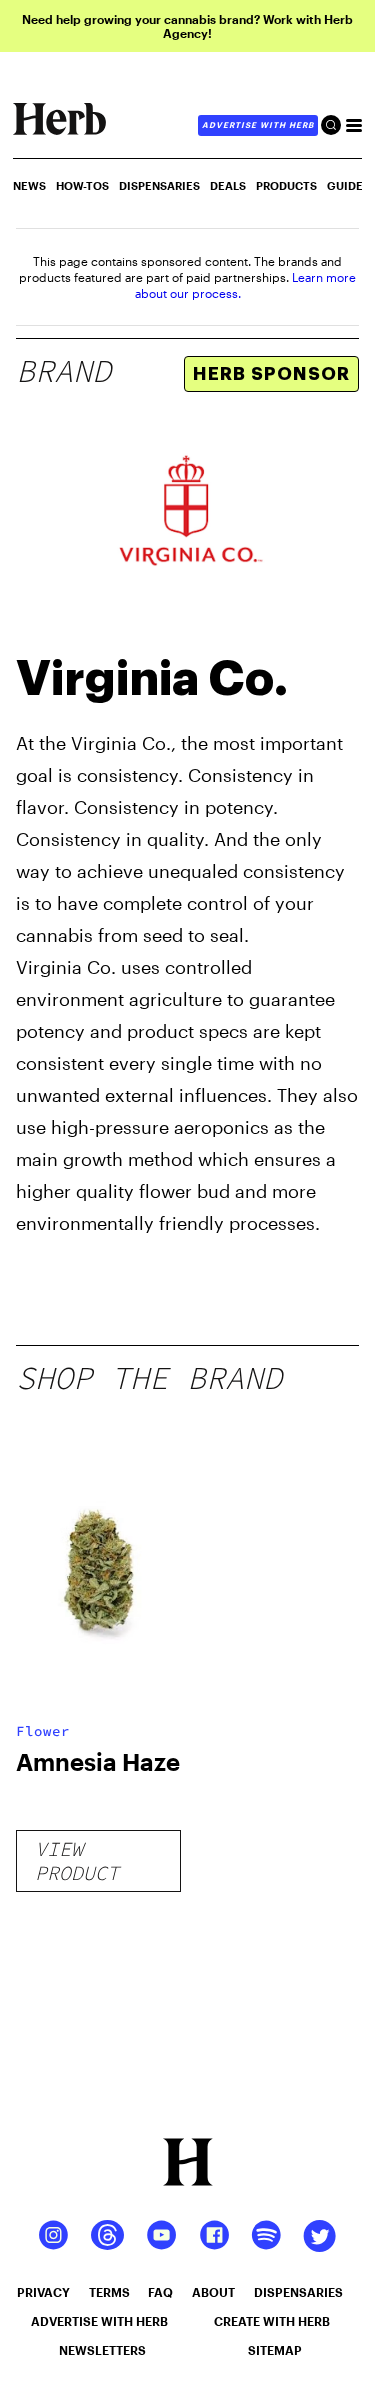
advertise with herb (258, 125)
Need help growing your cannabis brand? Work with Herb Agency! (187, 26)
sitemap (275, 2350)
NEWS (29, 185)
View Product (77, 1860)
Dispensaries (159, 185)
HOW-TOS (82, 185)
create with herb (272, 2321)
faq (160, 2292)
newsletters (102, 2350)
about (213, 2292)
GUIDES (348, 185)
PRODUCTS (286, 185)
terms (109, 2292)
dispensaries (298, 2292)
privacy (43, 2292)
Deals (228, 185)
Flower (43, 1731)
